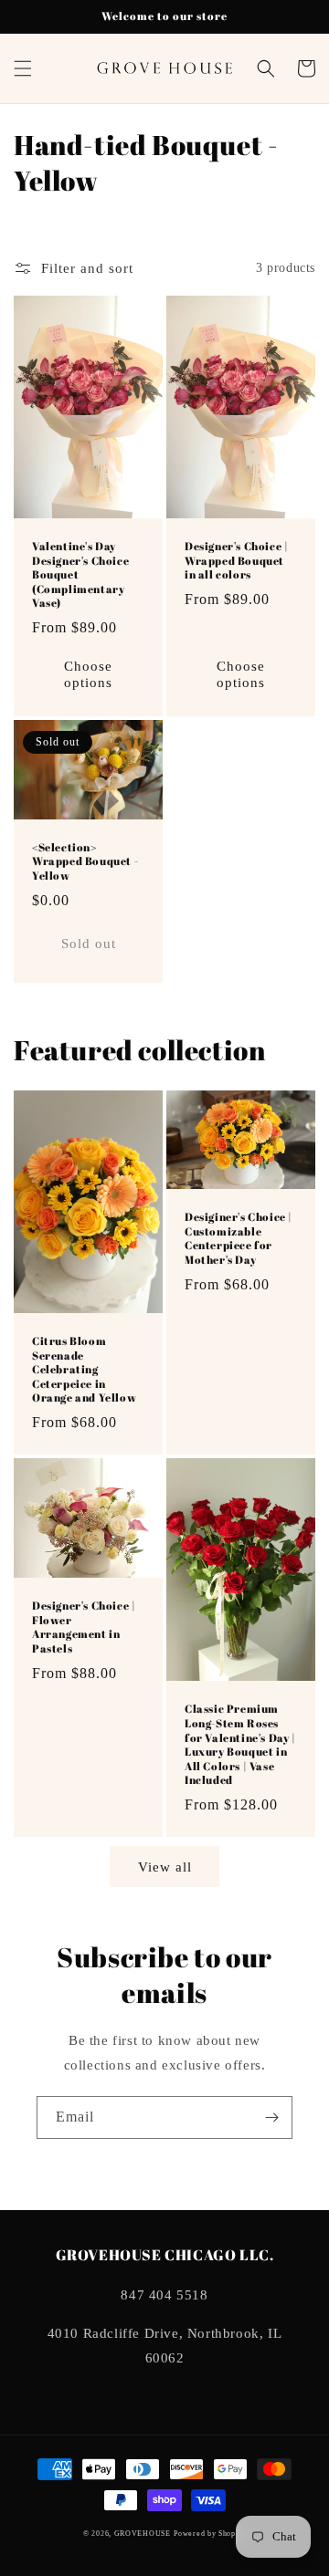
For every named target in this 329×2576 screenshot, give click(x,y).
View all (165, 1867)
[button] (23, 68)
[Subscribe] (271, 2117)
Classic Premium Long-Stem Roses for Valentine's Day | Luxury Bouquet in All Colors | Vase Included (240, 1744)
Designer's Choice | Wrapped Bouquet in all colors (236, 560)
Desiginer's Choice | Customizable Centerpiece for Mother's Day (239, 1238)
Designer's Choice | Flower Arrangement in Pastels (84, 1627)
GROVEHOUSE (143, 2534)
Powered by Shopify (210, 2534)
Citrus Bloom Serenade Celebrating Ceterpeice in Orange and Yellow (84, 1369)
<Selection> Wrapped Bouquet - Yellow (85, 861)
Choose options (88, 674)
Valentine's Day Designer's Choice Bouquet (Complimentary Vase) (80, 574)
